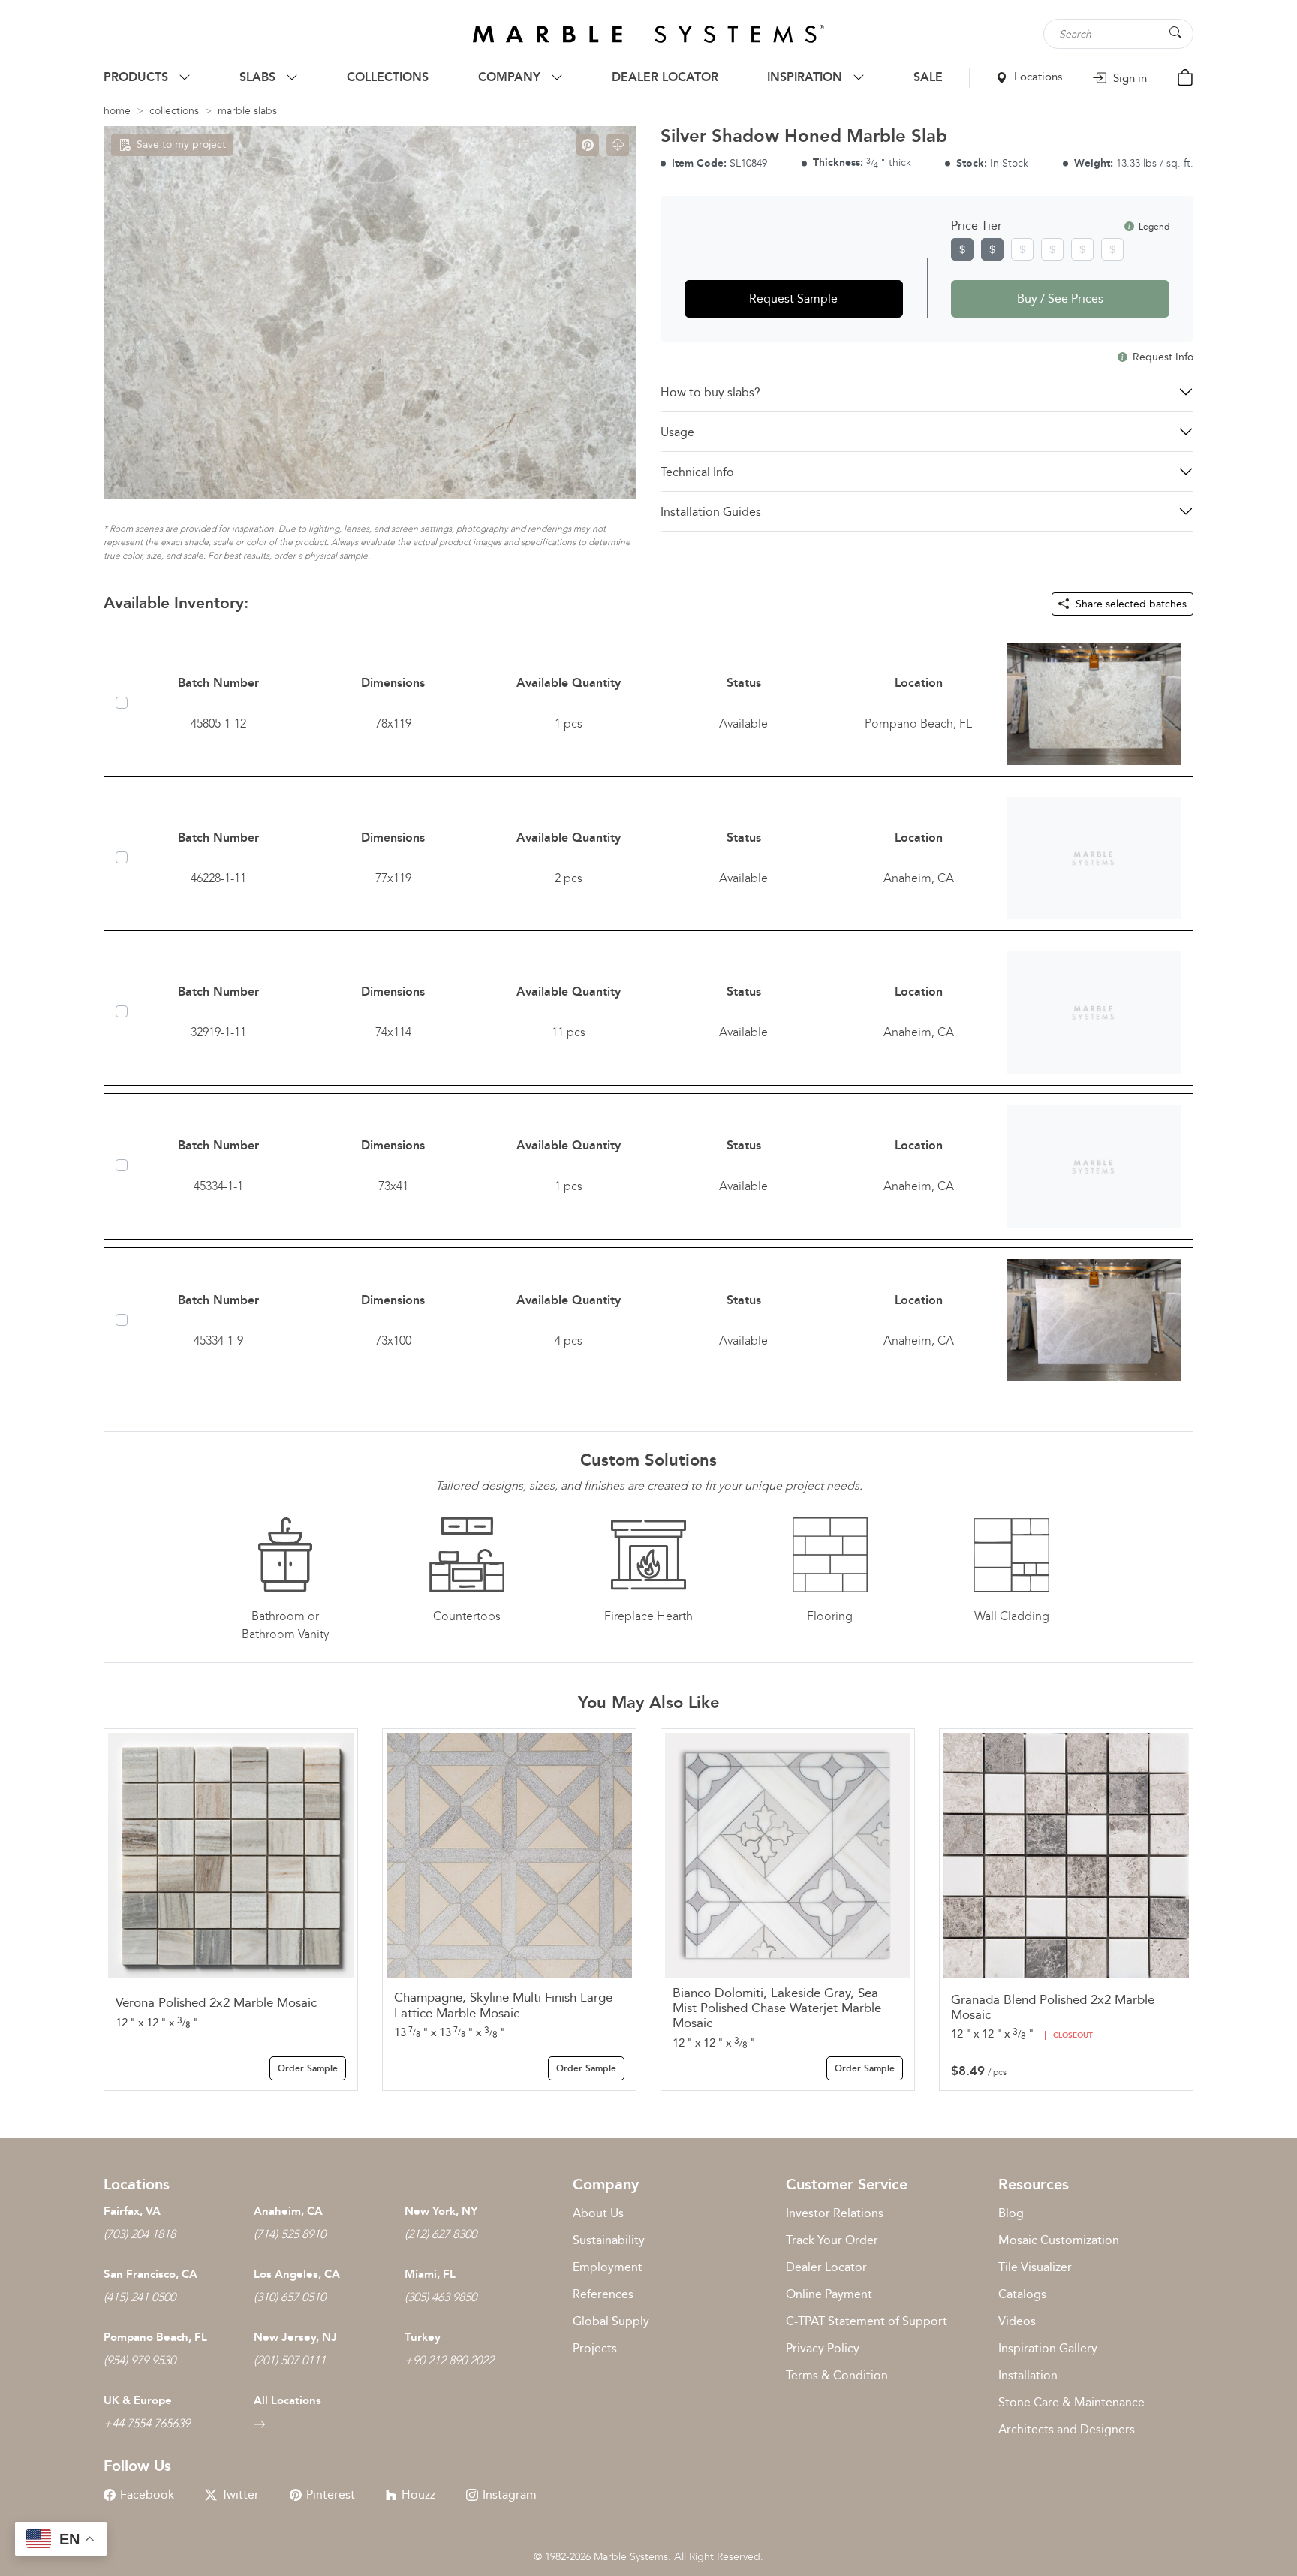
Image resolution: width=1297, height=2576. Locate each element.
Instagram (510, 2495)
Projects (595, 2348)
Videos (1017, 2321)
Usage (677, 432)
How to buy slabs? (710, 392)
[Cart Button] (1185, 76)
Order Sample (308, 2068)
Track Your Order (832, 2240)
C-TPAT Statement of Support (867, 2321)
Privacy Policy (823, 2348)
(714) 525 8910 (290, 2234)
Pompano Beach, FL (155, 2337)
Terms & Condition (837, 2375)
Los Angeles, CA (297, 2274)
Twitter (240, 2495)
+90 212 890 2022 (449, 2360)
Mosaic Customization (1059, 2240)
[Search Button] (1175, 33)
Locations (1037, 77)
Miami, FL (430, 2274)
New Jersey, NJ (295, 2337)
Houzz (418, 2495)
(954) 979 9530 (140, 2360)
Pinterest (331, 2495)
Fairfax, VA (132, 2211)
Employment (608, 2267)
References (603, 2294)
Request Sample (793, 298)
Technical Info (697, 472)
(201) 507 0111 (290, 2360)
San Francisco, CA (150, 2274)
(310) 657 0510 (290, 2297)
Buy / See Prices (1060, 298)
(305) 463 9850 (441, 2297)
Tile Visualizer (1035, 2267)
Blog (1011, 2213)
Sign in (1128, 78)
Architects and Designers (1067, 2429)
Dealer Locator (826, 2267)
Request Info (1162, 357)
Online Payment (829, 2294)
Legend (1153, 227)
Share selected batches (1130, 604)
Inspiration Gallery (1048, 2348)
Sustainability (609, 2240)
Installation (1028, 2375)
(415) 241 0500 (140, 2297)
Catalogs (1022, 2294)
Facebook (147, 2495)
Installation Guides (711, 512)
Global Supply (611, 2321)
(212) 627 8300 (441, 2234)
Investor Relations (835, 2213)
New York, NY (441, 2211)
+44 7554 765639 (147, 2423)
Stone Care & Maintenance (1071, 2402)
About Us (598, 2213)
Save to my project (181, 145)
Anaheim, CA (288, 2211)
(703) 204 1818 (140, 2234)
